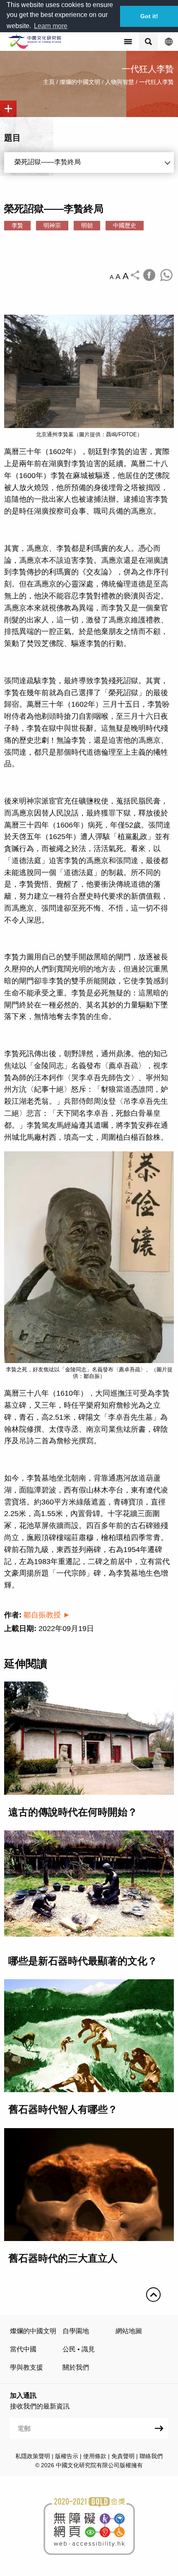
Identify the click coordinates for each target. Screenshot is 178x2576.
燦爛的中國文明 (80, 82)
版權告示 (67, 2456)
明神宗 (52, 225)
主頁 (49, 82)
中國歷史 (125, 225)
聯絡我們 (151, 2456)
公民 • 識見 (79, 2349)
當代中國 (23, 2349)
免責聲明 (123, 2456)
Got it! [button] (149, 16)
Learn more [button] (51, 26)
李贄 (17, 225)
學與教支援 (26, 2367)
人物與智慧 (120, 82)
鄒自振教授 (42, 1615)
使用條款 (95, 2456)
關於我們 (76, 2367)
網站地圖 (129, 2331)
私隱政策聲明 (33, 2456)
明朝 (87, 225)
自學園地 (76, 2331)
